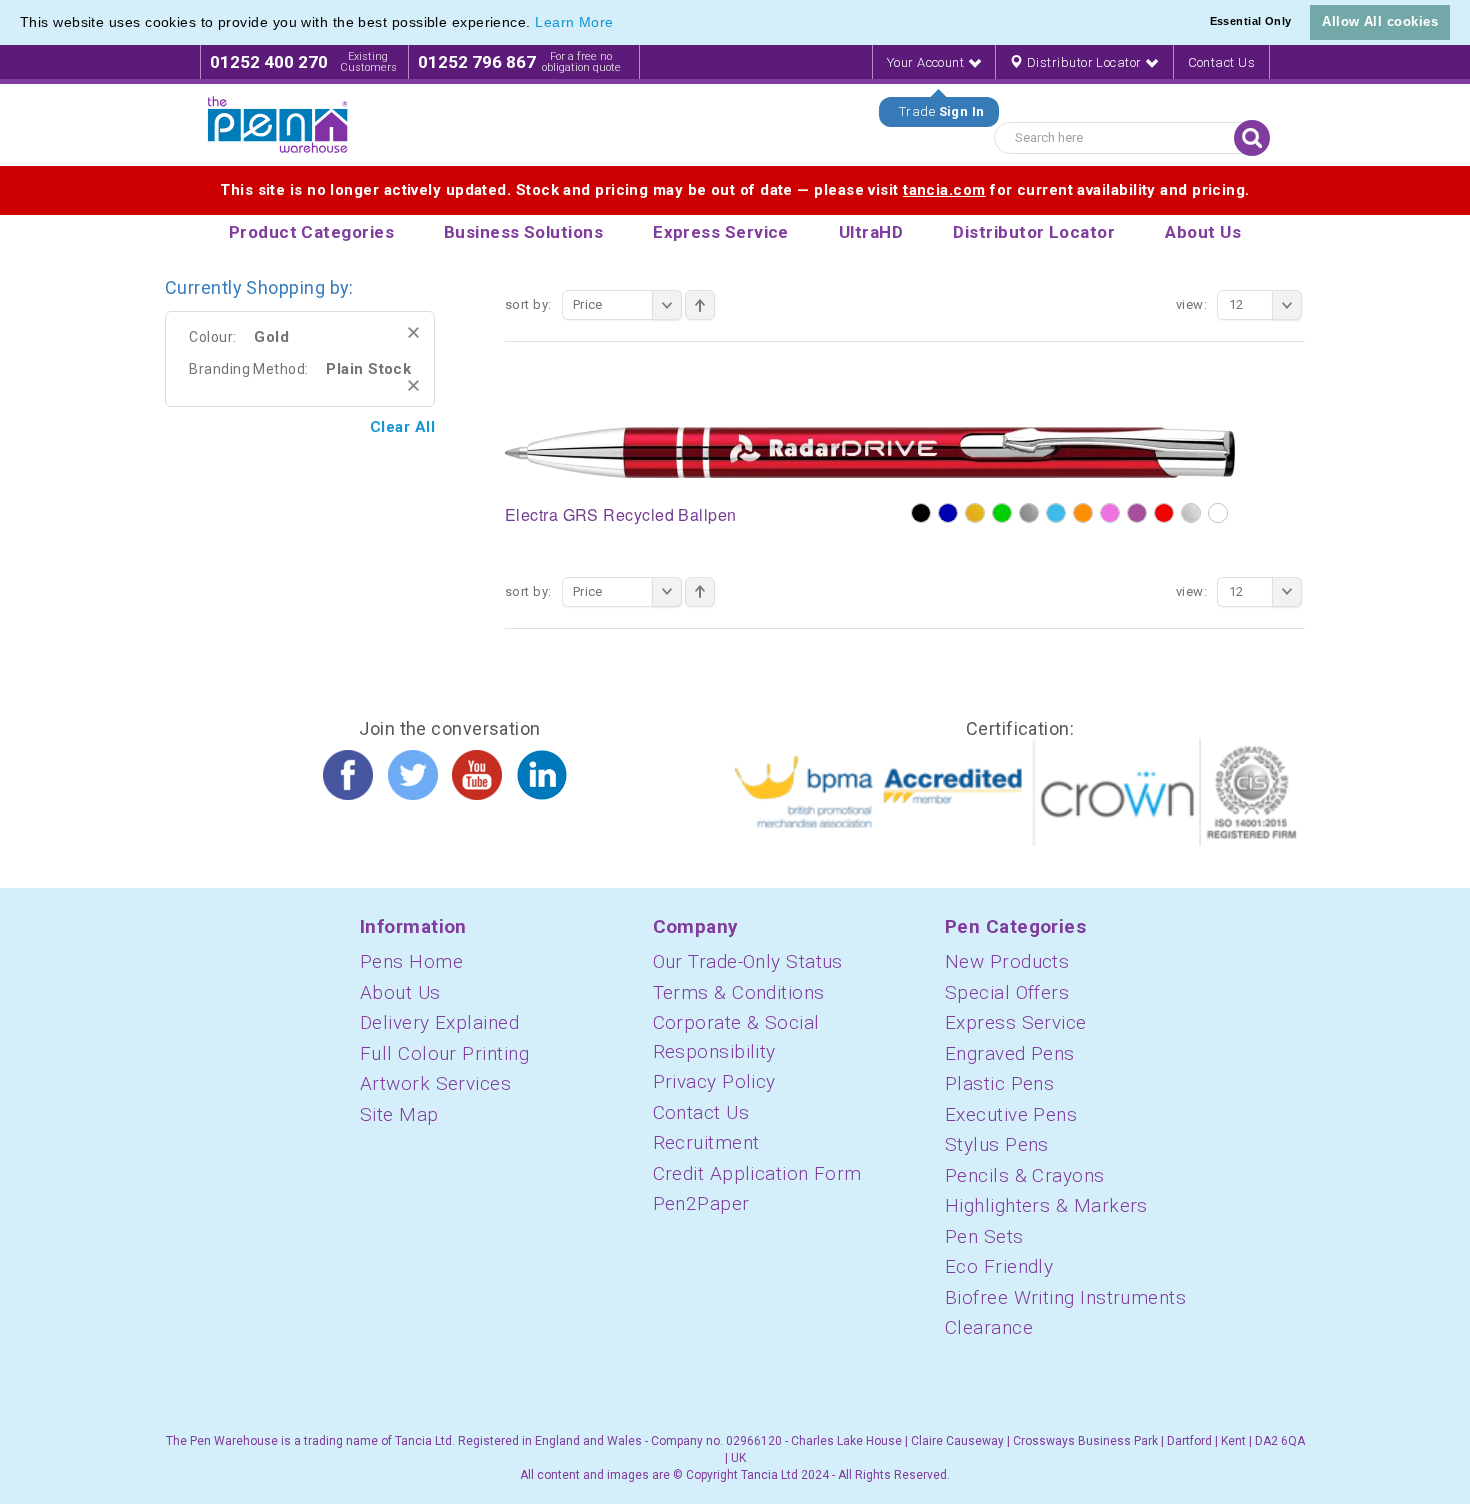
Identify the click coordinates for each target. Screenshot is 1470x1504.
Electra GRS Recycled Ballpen (621, 514)
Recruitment (706, 1142)
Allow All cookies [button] (1380, 21)
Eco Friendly (999, 1266)
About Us (400, 992)
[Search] (1252, 138)
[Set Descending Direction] (700, 305)
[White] (1218, 513)
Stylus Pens (997, 1144)
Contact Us (1222, 62)
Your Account (927, 62)
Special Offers (1007, 992)
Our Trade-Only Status (748, 961)
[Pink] (1110, 513)
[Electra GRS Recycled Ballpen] (870, 451)
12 (1236, 304)
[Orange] (1083, 513)
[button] (621, 24)
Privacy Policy (714, 1081)
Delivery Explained (439, 1022)
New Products (1007, 961)
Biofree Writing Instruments (1065, 1297)
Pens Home (411, 961)
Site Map (399, 1114)
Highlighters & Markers (1046, 1205)
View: (1191, 304)
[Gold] (975, 513)
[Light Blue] (1056, 513)
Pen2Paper (701, 1203)
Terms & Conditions (739, 992)
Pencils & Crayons (1025, 1175)
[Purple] (1137, 513)
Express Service (1016, 1022)
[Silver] (1191, 513)
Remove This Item (413, 332)
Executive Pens (1011, 1114)
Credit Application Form (757, 1173)
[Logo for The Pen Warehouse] (278, 125)
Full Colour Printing (444, 1053)
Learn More (574, 22)
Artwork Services (435, 1083)
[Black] (921, 513)
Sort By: (528, 304)
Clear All (402, 427)
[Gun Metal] (1029, 513)
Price (588, 304)
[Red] (1164, 513)
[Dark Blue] (948, 513)
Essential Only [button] (1251, 21)
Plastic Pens (999, 1083)
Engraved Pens (1010, 1053)
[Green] (1002, 513)
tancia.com (944, 190)
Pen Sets (984, 1236)
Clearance (989, 1327)
